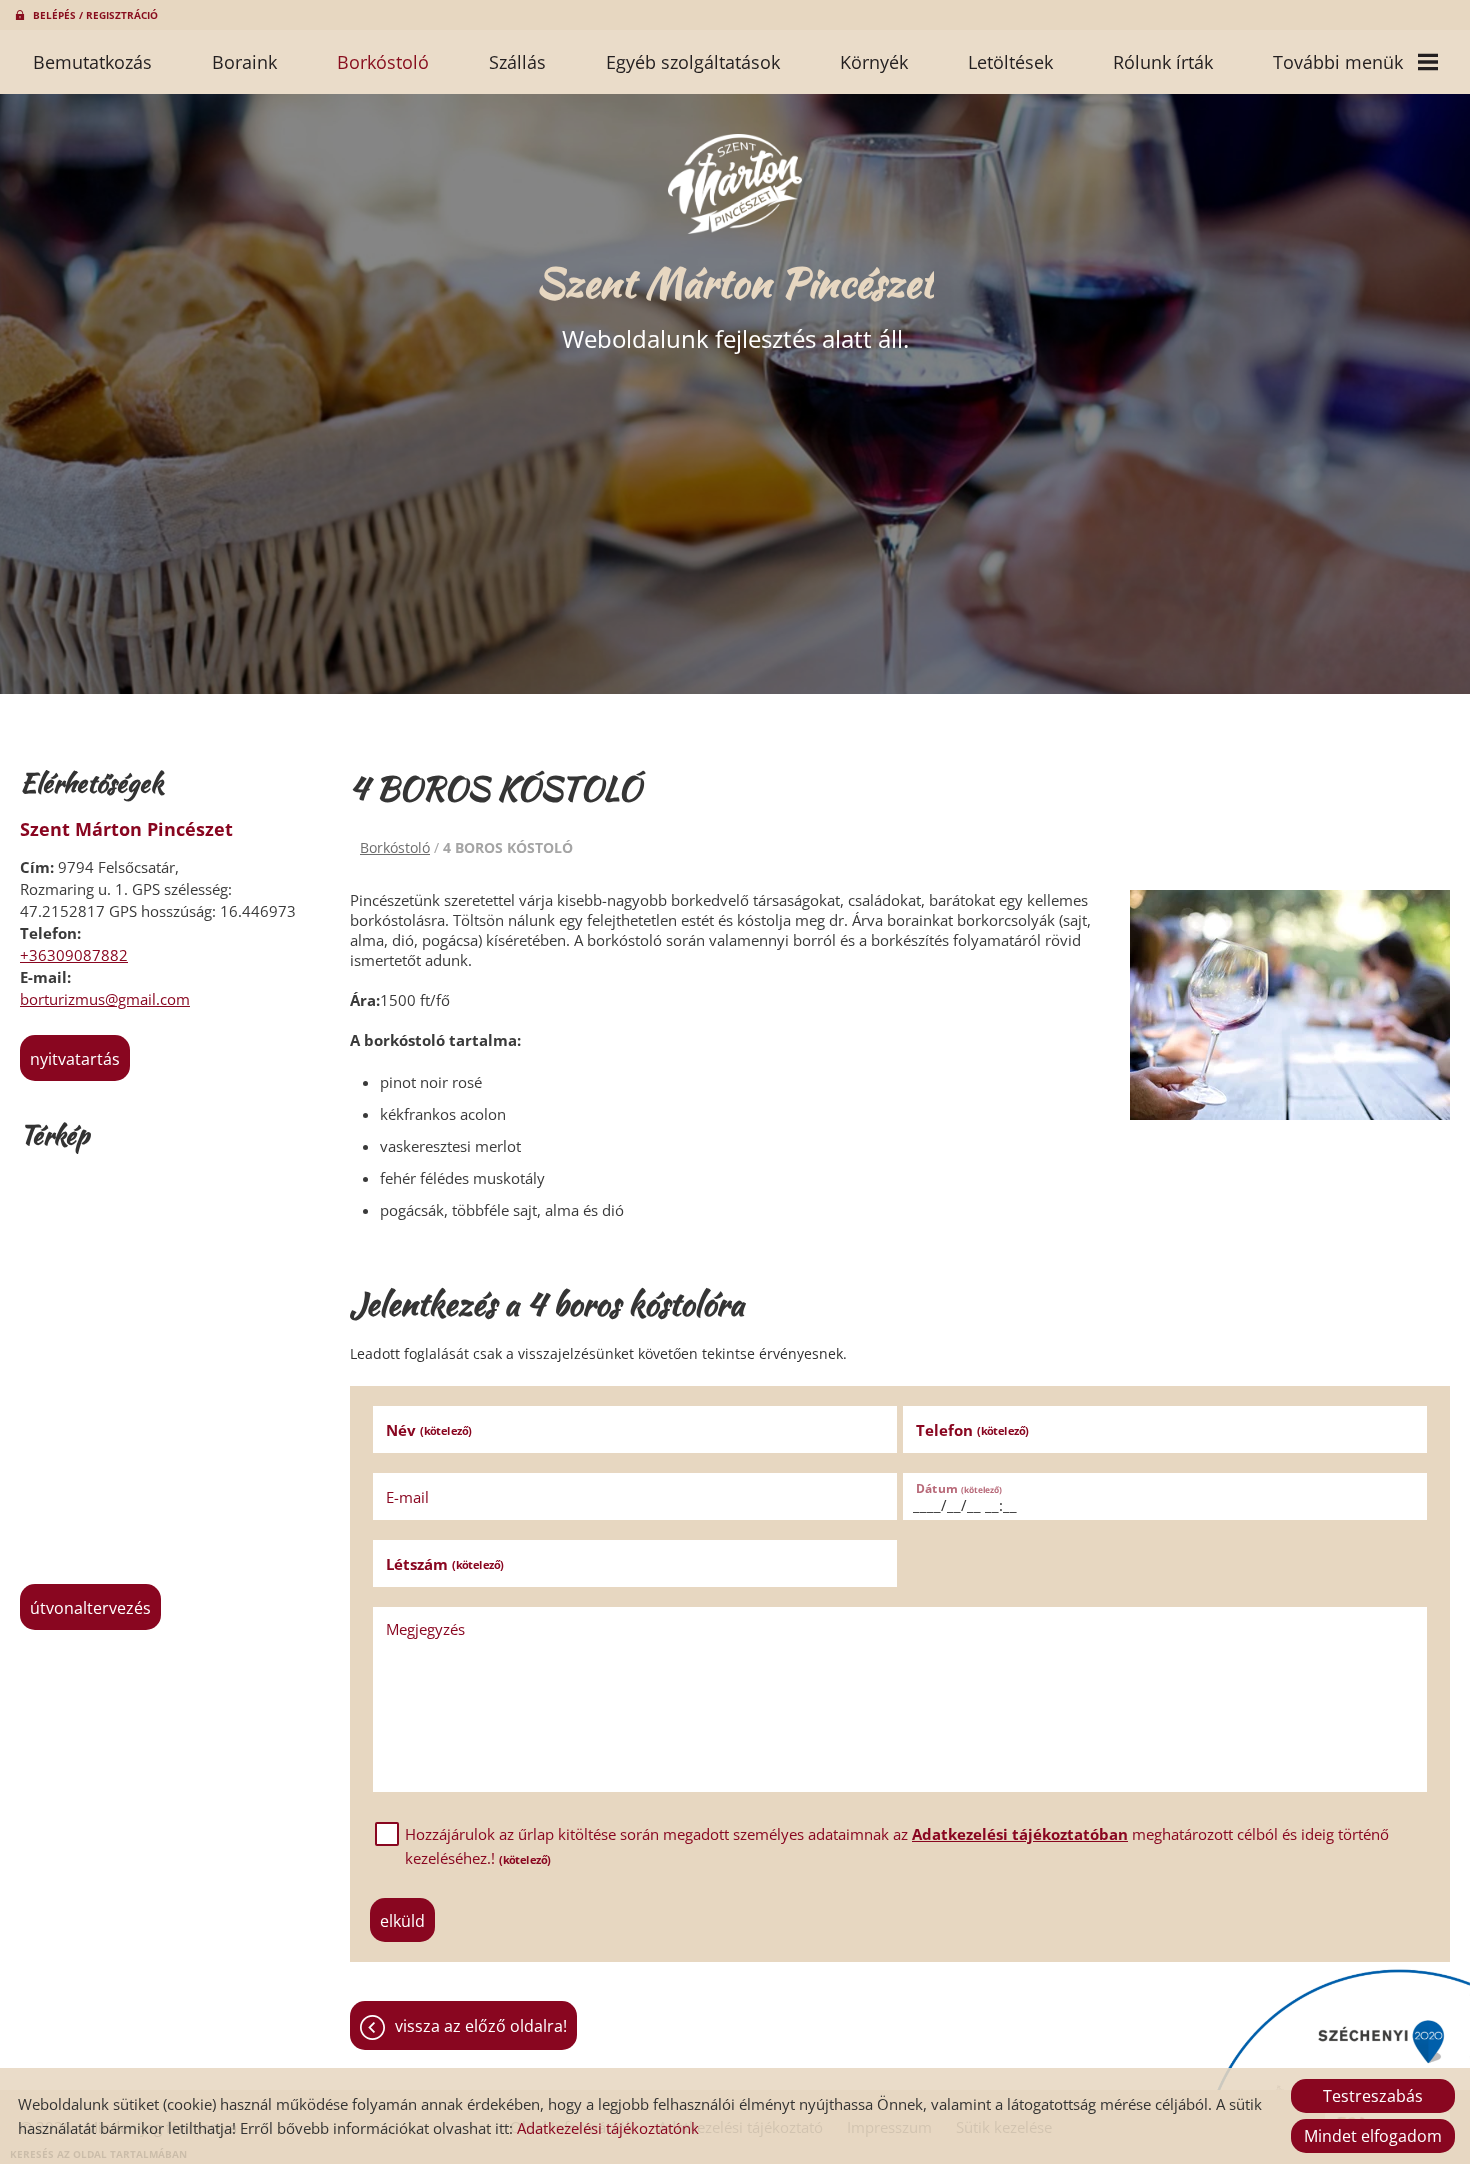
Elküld (402, 1921)
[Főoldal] (735, 184)
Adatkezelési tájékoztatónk (608, 2128)
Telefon (972, 1430)
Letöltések (1010, 62)
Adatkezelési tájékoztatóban (1020, 1834)
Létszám (445, 1564)
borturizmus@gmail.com (105, 999)
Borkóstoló (383, 62)
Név (429, 1430)
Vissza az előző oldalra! (481, 2026)
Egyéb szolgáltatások (693, 62)
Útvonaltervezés (90, 1608)
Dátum (959, 1488)
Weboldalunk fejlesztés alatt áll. (735, 304)
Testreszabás (1373, 2096)
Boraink (244, 62)
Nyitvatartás (75, 1059)
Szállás (517, 62)
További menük (1338, 62)
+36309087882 (74, 955)
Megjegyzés (425, 1629)
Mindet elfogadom (1373, 2136)
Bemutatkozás (92, 62)
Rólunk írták (1163, 62)
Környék (874, 62)
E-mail (407, 1497)
